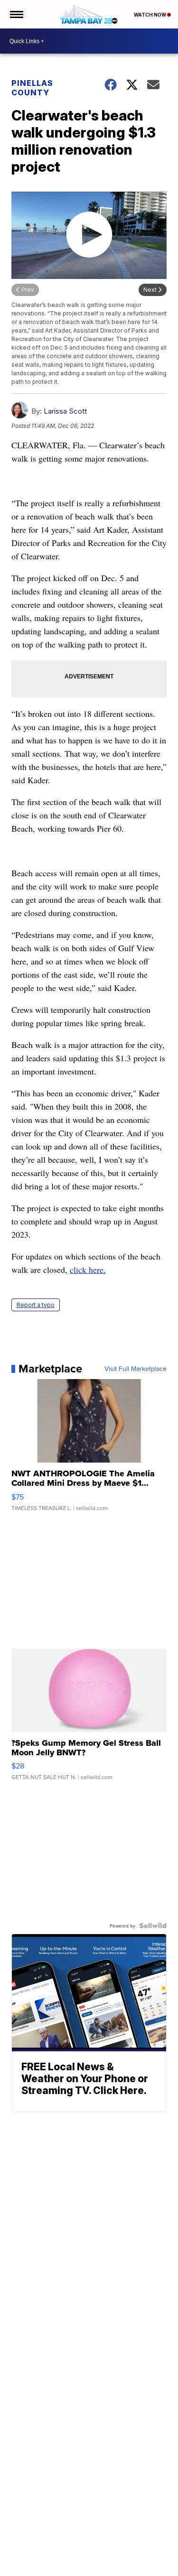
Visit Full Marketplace (136, 1369)
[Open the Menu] (16, 14)
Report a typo (36, 1305)
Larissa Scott (65, 411)
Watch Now (150, 15)
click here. (88, 1269)
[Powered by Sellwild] (153, 1926)
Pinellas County (32, 88)
